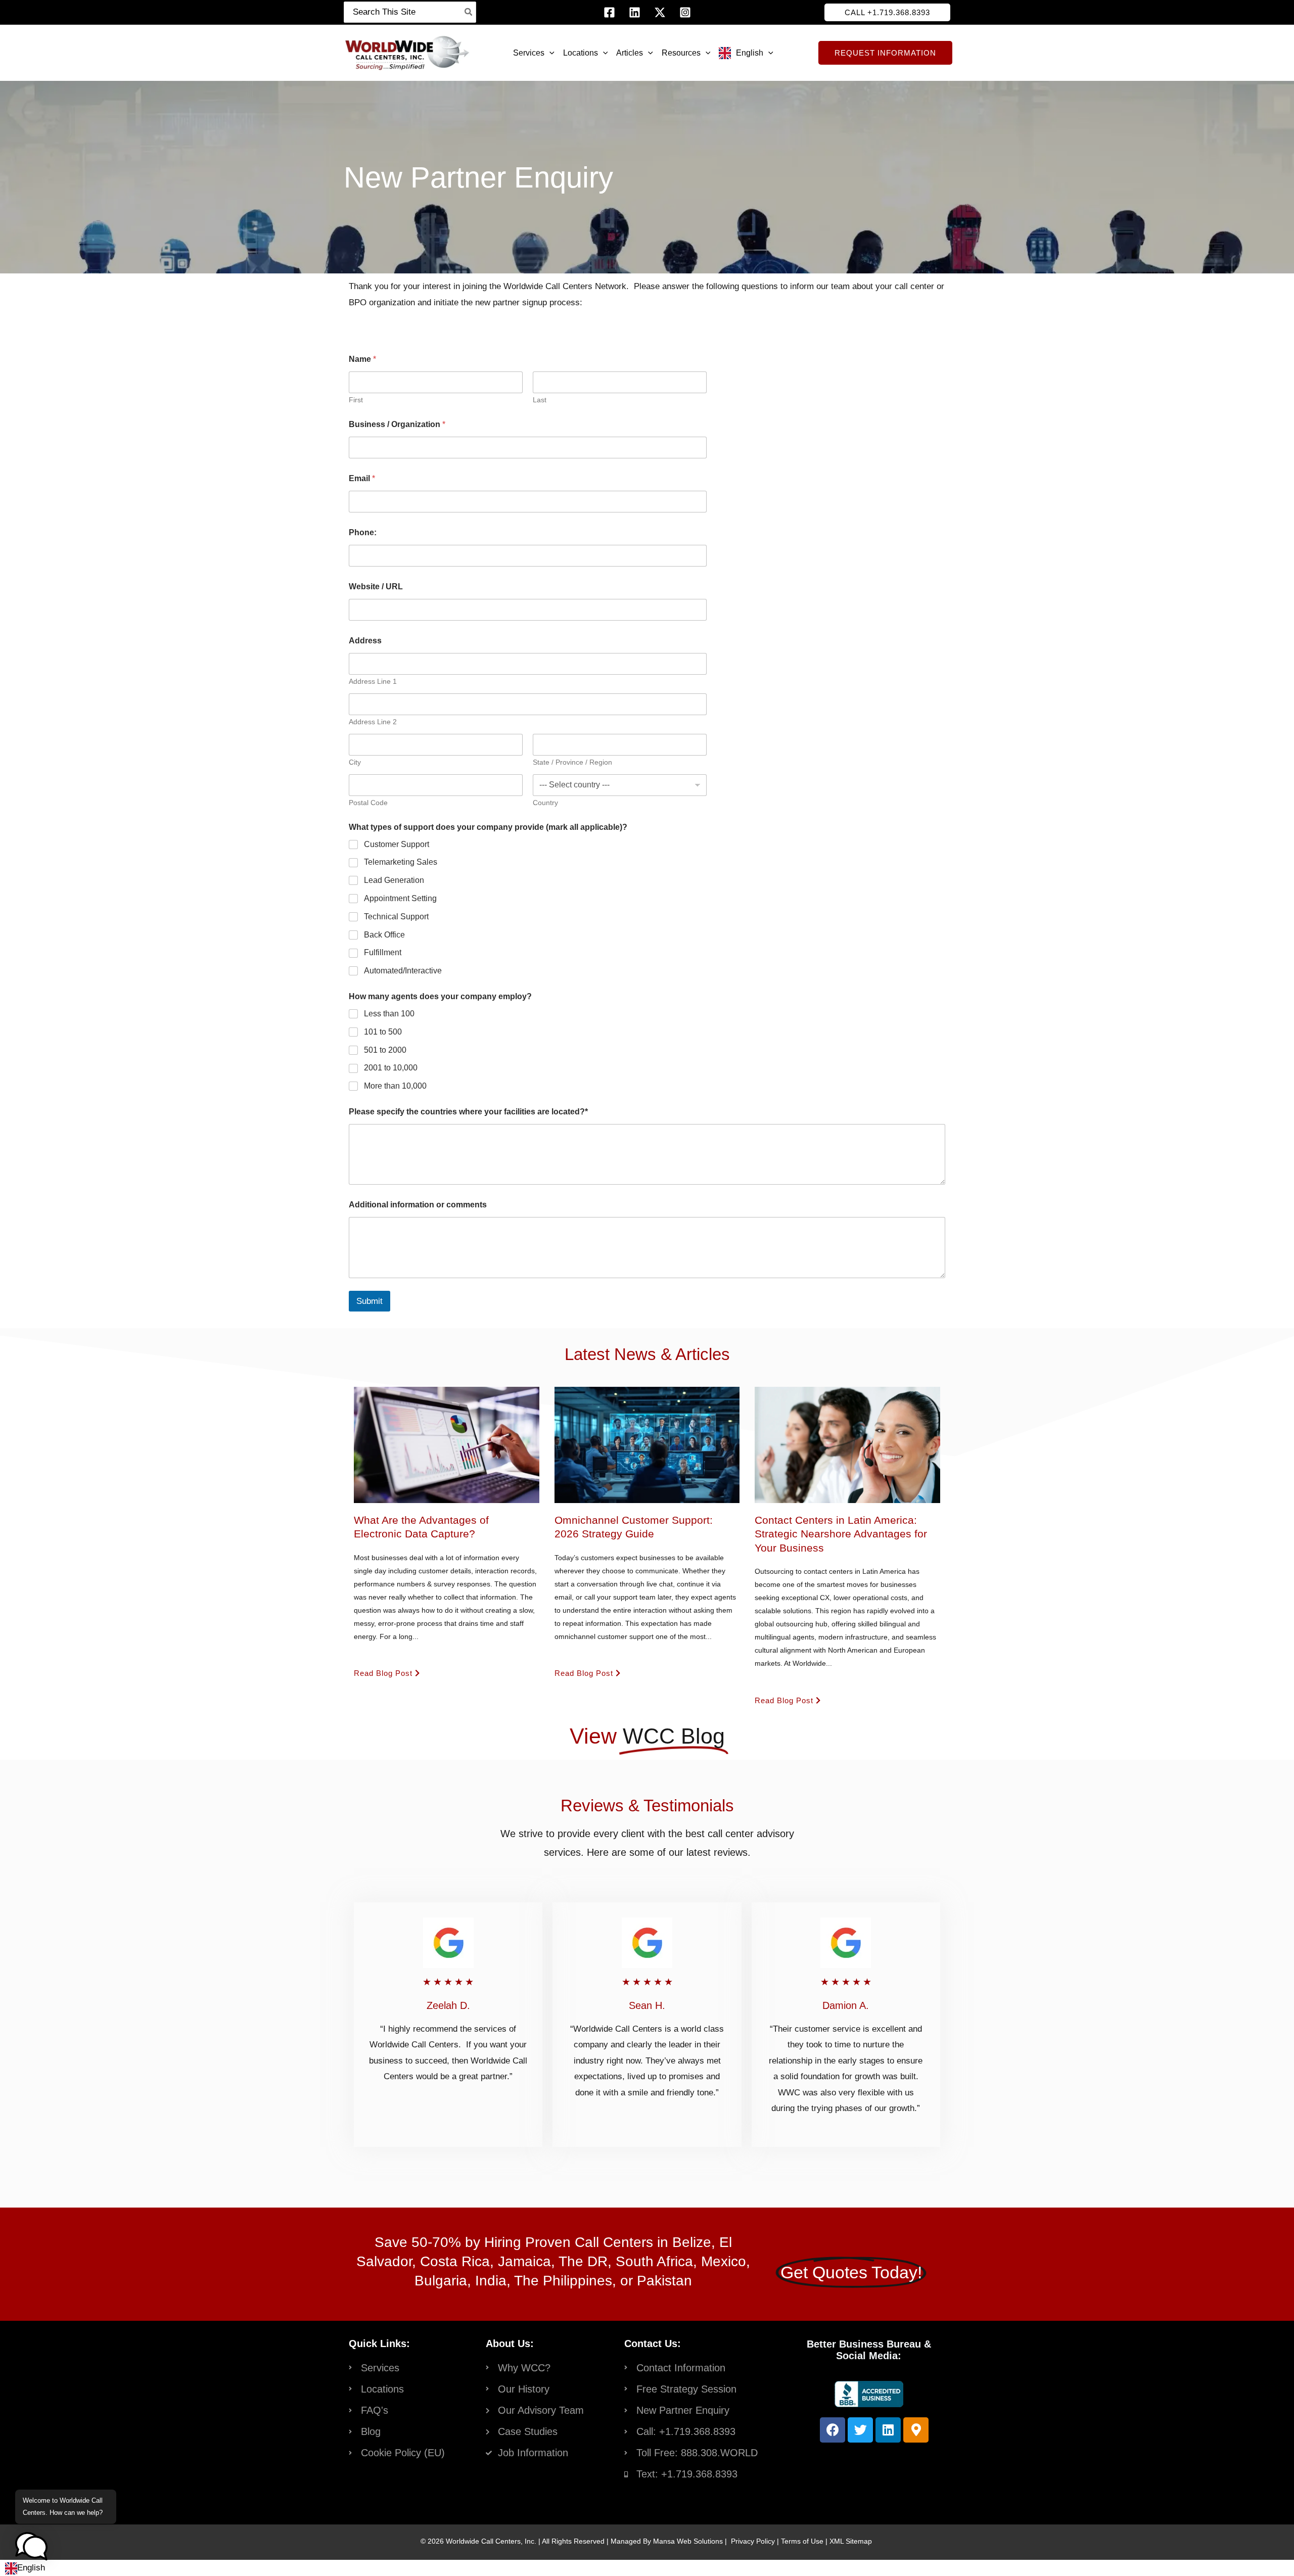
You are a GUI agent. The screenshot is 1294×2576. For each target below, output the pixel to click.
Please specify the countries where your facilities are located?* (468, 1112)
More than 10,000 (395, 1086)
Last (540, 400)
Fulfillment (383, 952)
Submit (369, 1301)
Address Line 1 (373, 681)
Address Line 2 (373, 722)
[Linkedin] (635, 12)
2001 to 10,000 (391, 1068)
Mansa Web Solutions (688, 2541)
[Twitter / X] (660, 12)
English (31, 2568)
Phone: (363, 532)
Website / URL (376, 587)
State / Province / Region (572, 762)
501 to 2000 (385, 1050)
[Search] (469, 12)
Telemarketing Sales (401, 862)
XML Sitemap (851, 2541)
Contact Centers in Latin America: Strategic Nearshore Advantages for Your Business (841, 1534)
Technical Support (396, 917)
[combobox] (25, 2568)
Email (362, 478)
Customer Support (397, 844)
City (355, 762)
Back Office (384, 935)
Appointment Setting (400, 898)
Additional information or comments (418, 1205)
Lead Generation (394, 880)
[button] (887, 12)
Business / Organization (397, 424)
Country (545, 803)
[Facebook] (609, 12)
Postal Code (368, 803)
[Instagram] (685, 12)
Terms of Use (802, 2541)
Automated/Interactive (403, 971)
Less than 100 (389, 1014)
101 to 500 (383, 1032)
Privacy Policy (753, 2541)
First (356, 400)
